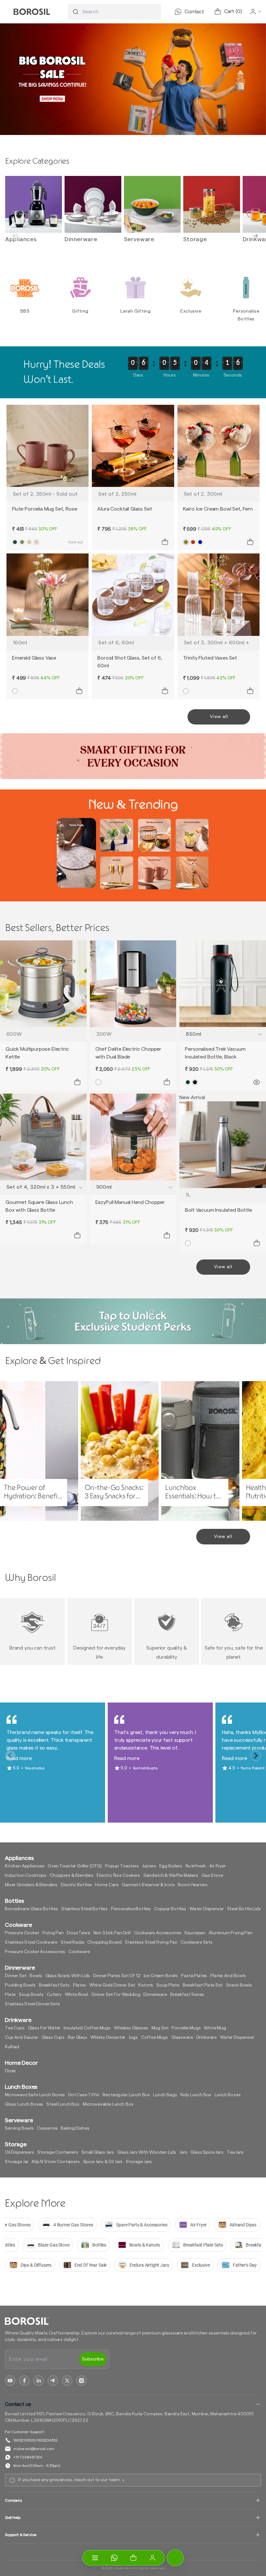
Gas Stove (212, 1876)
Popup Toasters (122, 1866)
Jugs (133, 2037)
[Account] (152, 2558)
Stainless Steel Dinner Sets (32, 2004)
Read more (19, 1758)
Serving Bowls (19, 2128)
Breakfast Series (187, 1995)
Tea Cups (15, 2028)
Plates (79, 1985)
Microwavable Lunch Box (108, 2104)
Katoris (146, 1985)
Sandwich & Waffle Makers (171, 1876)
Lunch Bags (165, 2095)
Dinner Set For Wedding (116, 1995)
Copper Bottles (170, 1909)
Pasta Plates (194, 1976)
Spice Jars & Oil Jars (103, 2162)
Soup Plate (168, 1985)
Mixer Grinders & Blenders (31, 1885)
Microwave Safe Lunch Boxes (35, 2095)
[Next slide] (256, 236)
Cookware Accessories (158, 1933)
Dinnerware (81, 239)
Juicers (149, 1866)
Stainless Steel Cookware (31, 1942)
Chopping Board (104, 1942)
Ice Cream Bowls (161, 1976)
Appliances (21, 239)
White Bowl (77, 1995)
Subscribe (93, 2359)
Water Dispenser (207, 1909)
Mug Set (160, 2028)
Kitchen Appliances (25, 1866)
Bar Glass (78, 2037)
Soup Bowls (31, 1995)
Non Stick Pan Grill (112, 1933)
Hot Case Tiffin (84, 2095)
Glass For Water (44, 2028)
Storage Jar (17, 2162)
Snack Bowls (239, 1985)
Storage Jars (139, 2162)
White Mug (215, 2028)
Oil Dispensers (19, 2152)
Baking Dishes (75, 2128)
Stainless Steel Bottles (85, 1909)
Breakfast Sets (54, 1985)
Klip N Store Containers (56, 2162)
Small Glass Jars (98, 2152)
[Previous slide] (16, 236)
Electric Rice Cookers (118, 1876)
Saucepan (195, 1933)
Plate (10, 1995)
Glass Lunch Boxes (24, 2104)
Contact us (18, 2404)
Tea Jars (235, 2152)
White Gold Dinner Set (112, 1985)
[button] (133, 2558)
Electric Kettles (76, 1885)
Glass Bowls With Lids (68, 1976)
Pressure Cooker (22, 1933)
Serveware (139, 239)
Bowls (36, 1976)
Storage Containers (58, 2152)
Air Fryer (218, 1866)
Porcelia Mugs (186, 2028)
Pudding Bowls (20, 1985)
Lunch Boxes (227, 2095)
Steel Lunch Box (63, 2104)
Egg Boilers (171, 1866)
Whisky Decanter (108, 2037)
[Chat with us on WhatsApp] (114, 2558)
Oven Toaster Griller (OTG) (75, 1866)
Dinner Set (16, 1976)
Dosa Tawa (79, 1933)
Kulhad (12, 2047)
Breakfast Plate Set (203, 1985)
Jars (183, 2152)
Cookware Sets (197, 1942)
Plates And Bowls (228, 1976)
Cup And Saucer (22, 2037)
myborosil (123, 2568)
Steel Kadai (72, 1942)
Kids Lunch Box (196, 2095)
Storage (195, 239)
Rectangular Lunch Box (126, 2095)
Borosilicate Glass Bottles (31, 1909)
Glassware (182, 2037)
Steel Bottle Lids (244, 1909)
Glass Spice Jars (207, 2152)
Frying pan (53, 1933)
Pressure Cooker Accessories (35, 1952)
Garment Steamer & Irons (148, 1885)
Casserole (47, 2128)
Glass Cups (53, 2037)
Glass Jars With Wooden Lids (147, 2152)
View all (219, 717)
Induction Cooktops (26, 1876)
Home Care (107, 1885)
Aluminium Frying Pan (230, 1933)
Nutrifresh (196, 1866)
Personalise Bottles (131, 1909)
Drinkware (207, 2037)
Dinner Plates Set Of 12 (117, 1976)
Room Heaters (193, 1885)
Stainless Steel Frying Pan (151, 1942)
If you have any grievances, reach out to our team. (69, 2480)
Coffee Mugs (155, 2037)
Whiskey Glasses (131, 2028)
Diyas (10, 2071)
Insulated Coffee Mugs (87, 2028)
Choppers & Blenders (72, 1876)
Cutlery (54, 1995)
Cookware (79, 1952)
